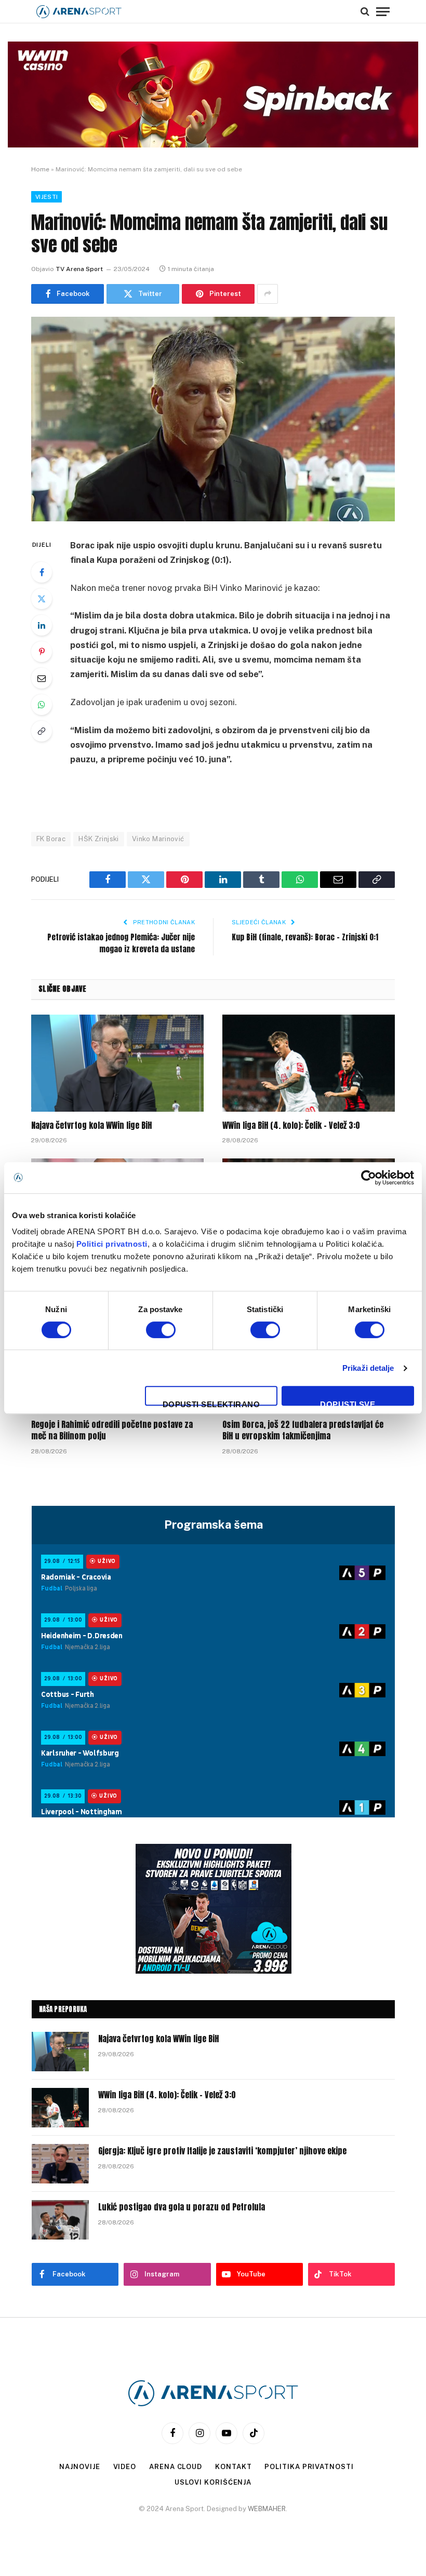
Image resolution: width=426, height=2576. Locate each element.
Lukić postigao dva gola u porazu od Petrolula (182, 2207)
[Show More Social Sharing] (268, 294)
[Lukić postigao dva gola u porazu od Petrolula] (60, 2220)
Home (40, 169)
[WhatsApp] (42, 705)
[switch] (161, 1330)
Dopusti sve (348, 1403)
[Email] (42, 678)
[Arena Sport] (79, 12)
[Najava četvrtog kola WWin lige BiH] (117, 1063)
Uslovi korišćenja (213, 2482)
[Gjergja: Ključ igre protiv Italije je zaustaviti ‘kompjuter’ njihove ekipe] (60, 2164)
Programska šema (214, 1525)
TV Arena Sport (79, 269)
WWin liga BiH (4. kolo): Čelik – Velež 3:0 (291, 1126)
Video (125, 2467)
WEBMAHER (267, 2509)
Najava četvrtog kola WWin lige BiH (91, 1126)
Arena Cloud (176, 2467)
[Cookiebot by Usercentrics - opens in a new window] (369, 1178)
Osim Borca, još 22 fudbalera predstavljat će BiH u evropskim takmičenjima (303, 1431)
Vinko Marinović (158, 839)
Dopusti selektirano (211, 1403)
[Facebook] (42, 572)
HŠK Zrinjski (99, 839)
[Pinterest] (42, 652)
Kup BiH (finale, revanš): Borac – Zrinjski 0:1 (305, 937)
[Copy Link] (42, 731)
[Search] (365, 11)
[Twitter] (42, 599)
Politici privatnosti (112, 1244)
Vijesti (46, 197)
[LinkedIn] (42, 625)
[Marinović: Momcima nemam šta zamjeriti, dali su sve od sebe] (213, 419)
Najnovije (79, 2467)
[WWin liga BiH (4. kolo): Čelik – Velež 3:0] (309, 1063)
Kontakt (233, 2467)
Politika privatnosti (309, 2467)
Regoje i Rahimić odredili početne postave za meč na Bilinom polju (112, 1431)
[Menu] (383, 11)
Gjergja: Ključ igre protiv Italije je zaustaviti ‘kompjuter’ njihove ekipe (222, 2151)
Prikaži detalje (368, 1368)
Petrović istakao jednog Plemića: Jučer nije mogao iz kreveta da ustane (121, 943)
